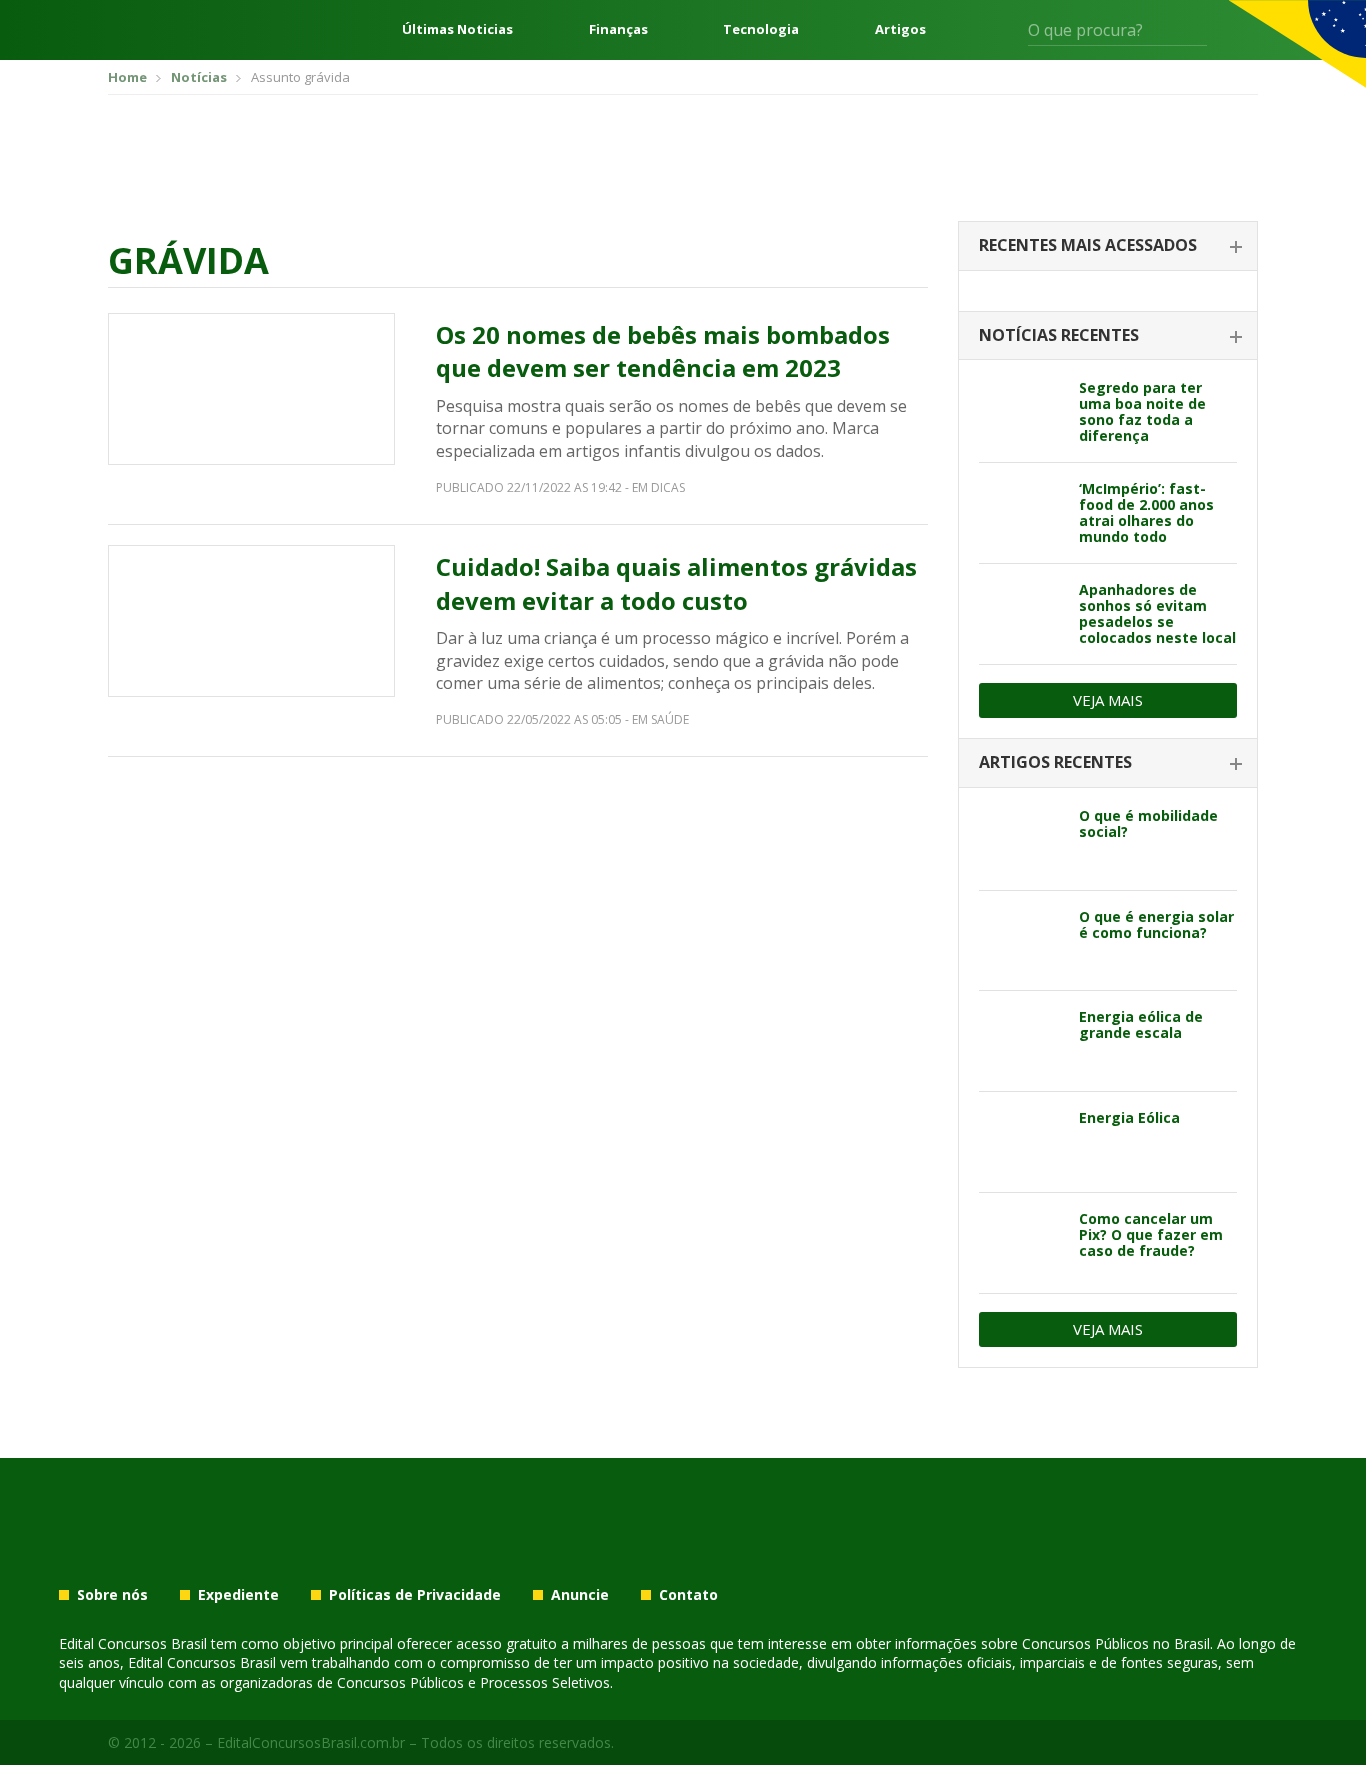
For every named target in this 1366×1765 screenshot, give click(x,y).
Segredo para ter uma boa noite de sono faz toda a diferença (1142, 411)
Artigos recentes (1055, 762)
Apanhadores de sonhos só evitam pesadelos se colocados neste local (1157, 613)
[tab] (1108, 246)
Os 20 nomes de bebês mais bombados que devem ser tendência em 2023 (663, 351)
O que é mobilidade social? (1148, 823)
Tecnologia (761, 29)
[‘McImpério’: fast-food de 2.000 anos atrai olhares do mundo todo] (1021, 513)
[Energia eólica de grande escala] (1021, 1041)
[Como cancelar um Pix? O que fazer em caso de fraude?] (1021, 1243)
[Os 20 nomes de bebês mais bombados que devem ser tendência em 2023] (251, 389)
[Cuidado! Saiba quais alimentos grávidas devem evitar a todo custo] (251, 621)
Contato (688, 1595)
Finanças (618, 29)
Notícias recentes (1059, 335)
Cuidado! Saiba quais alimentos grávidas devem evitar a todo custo (676, 583)
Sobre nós (112, 1595)
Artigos (900, 29)
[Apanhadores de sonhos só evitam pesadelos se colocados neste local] (1021, 614)
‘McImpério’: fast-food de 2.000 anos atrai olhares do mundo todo (1146, 512)
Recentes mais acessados (1088, 245)
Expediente (238, 1595)
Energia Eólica (1129, 1117)
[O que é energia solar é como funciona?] (1021, 941)
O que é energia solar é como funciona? (1156, 924)
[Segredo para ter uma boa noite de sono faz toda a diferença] (1021, 412)
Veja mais (1108, 700)
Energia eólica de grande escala (1141, 1024)
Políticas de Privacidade (415, 1595)
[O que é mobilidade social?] (1021, 840)
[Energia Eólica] (1021, 1142)
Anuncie (580, 1595)
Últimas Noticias (457, 29)
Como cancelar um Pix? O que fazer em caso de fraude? (1151, 1234)
